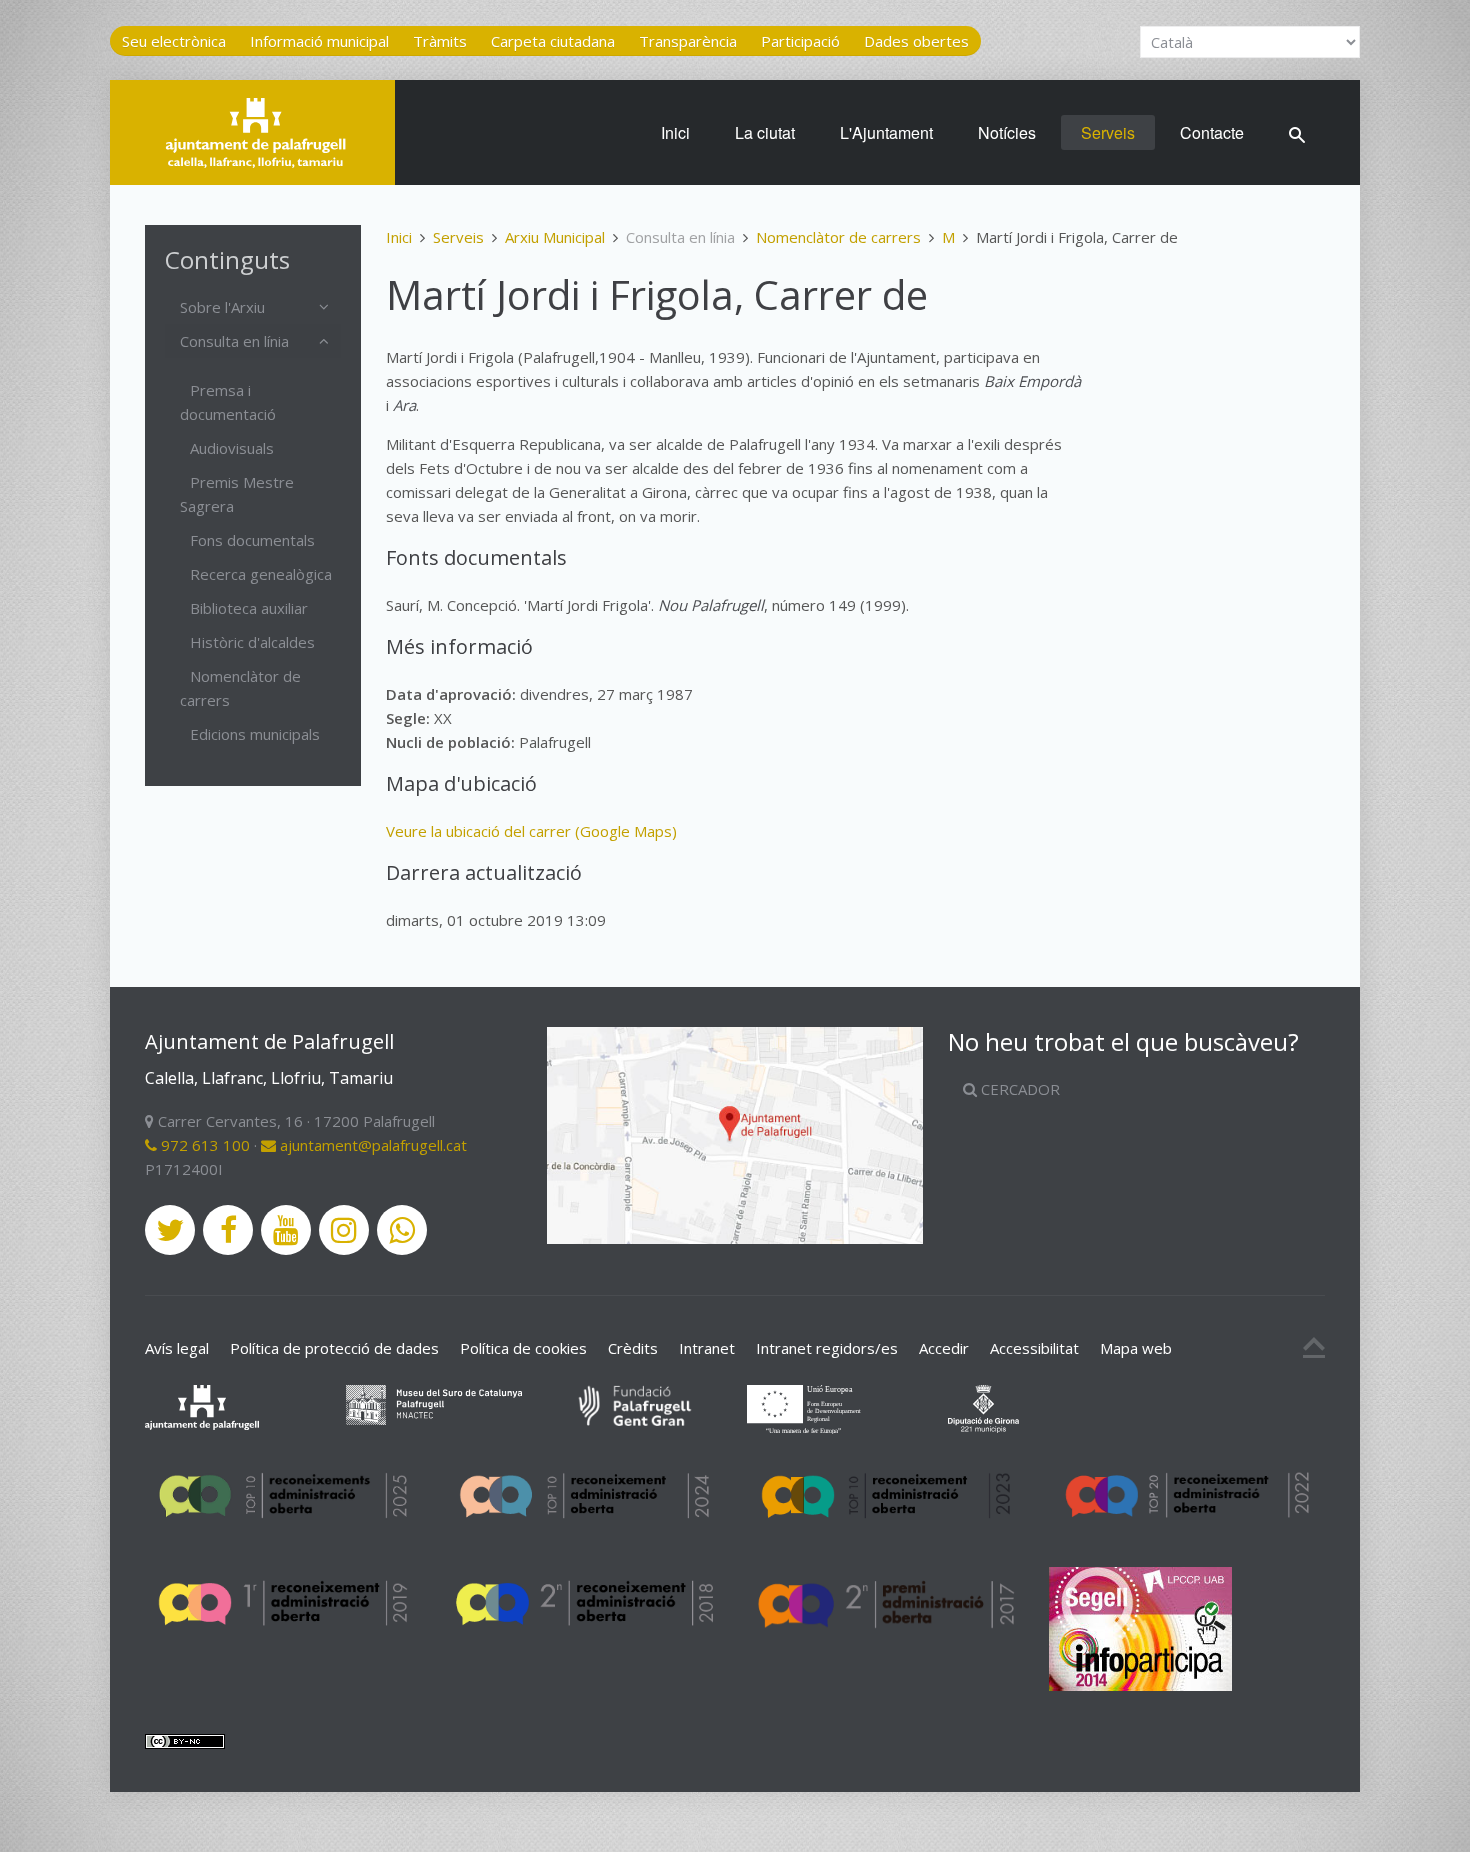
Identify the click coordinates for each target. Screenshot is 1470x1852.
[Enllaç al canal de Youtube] (286, 1230)
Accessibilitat (1034, 1348)
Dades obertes (916, 41)
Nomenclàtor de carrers (838, 237)
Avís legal (177, 1348)
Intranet (707, 1348)
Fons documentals (252, 540)
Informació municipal (319, 41)
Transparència (688, 41)
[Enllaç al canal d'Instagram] (344, 1230)
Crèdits (633, 1348)
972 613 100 (203, 1145)
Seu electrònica (174, 41)
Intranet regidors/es (827, 1348)
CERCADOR (1018, 1089)
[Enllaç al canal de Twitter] (170, 1230)
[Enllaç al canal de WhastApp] (402, 1230)
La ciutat (765, 132)
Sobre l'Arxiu (222, 307)
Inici (675, 132)
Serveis (1108, 132)
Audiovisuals (232, 448)
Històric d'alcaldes (252, 642)
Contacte (1212, 132)
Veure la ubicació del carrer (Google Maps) (531, 831)
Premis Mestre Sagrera (237, 494)
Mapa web (1136, 1348)
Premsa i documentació (228, 402)
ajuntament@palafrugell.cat (371, 1145)
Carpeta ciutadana (553, 41)
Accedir (944, 1348)
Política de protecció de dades (334, 1348)
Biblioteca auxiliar (249, 608)
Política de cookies (523, 1348)
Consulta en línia (234, 341)
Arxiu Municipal (555, 237)
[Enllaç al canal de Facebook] (228, 1230)
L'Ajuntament (886, 132)
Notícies (1007, 132)
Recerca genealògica (261, 574)
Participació (800, 41)
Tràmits (440, 41)
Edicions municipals (255, 734)
